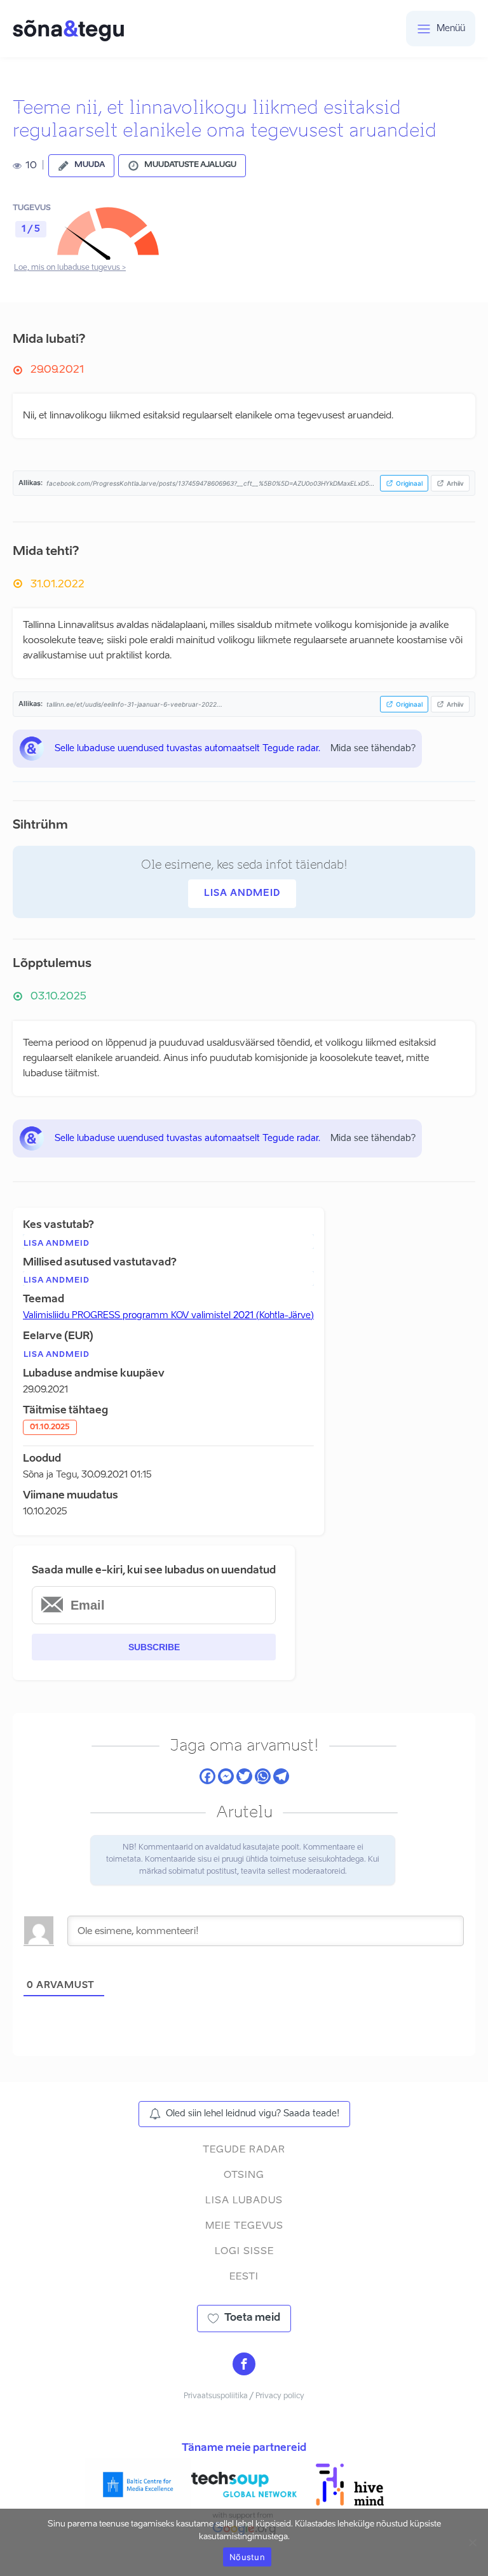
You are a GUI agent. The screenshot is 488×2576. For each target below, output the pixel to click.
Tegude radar (244, 2150)
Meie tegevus (244, 2226)
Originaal (409, 483)
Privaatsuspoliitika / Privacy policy (244, 2396)
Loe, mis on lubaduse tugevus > (70, 268)
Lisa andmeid (242, 893)
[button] (81, 166)
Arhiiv (455, 483)
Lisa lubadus (244, 2200)
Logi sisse (244, 2251)
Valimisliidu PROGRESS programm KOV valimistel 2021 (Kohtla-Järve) (168, 1316)
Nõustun (247, 2557)
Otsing (244, 2175)
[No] (472, 2542)
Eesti (244, 2277)
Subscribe (154, 1647)
